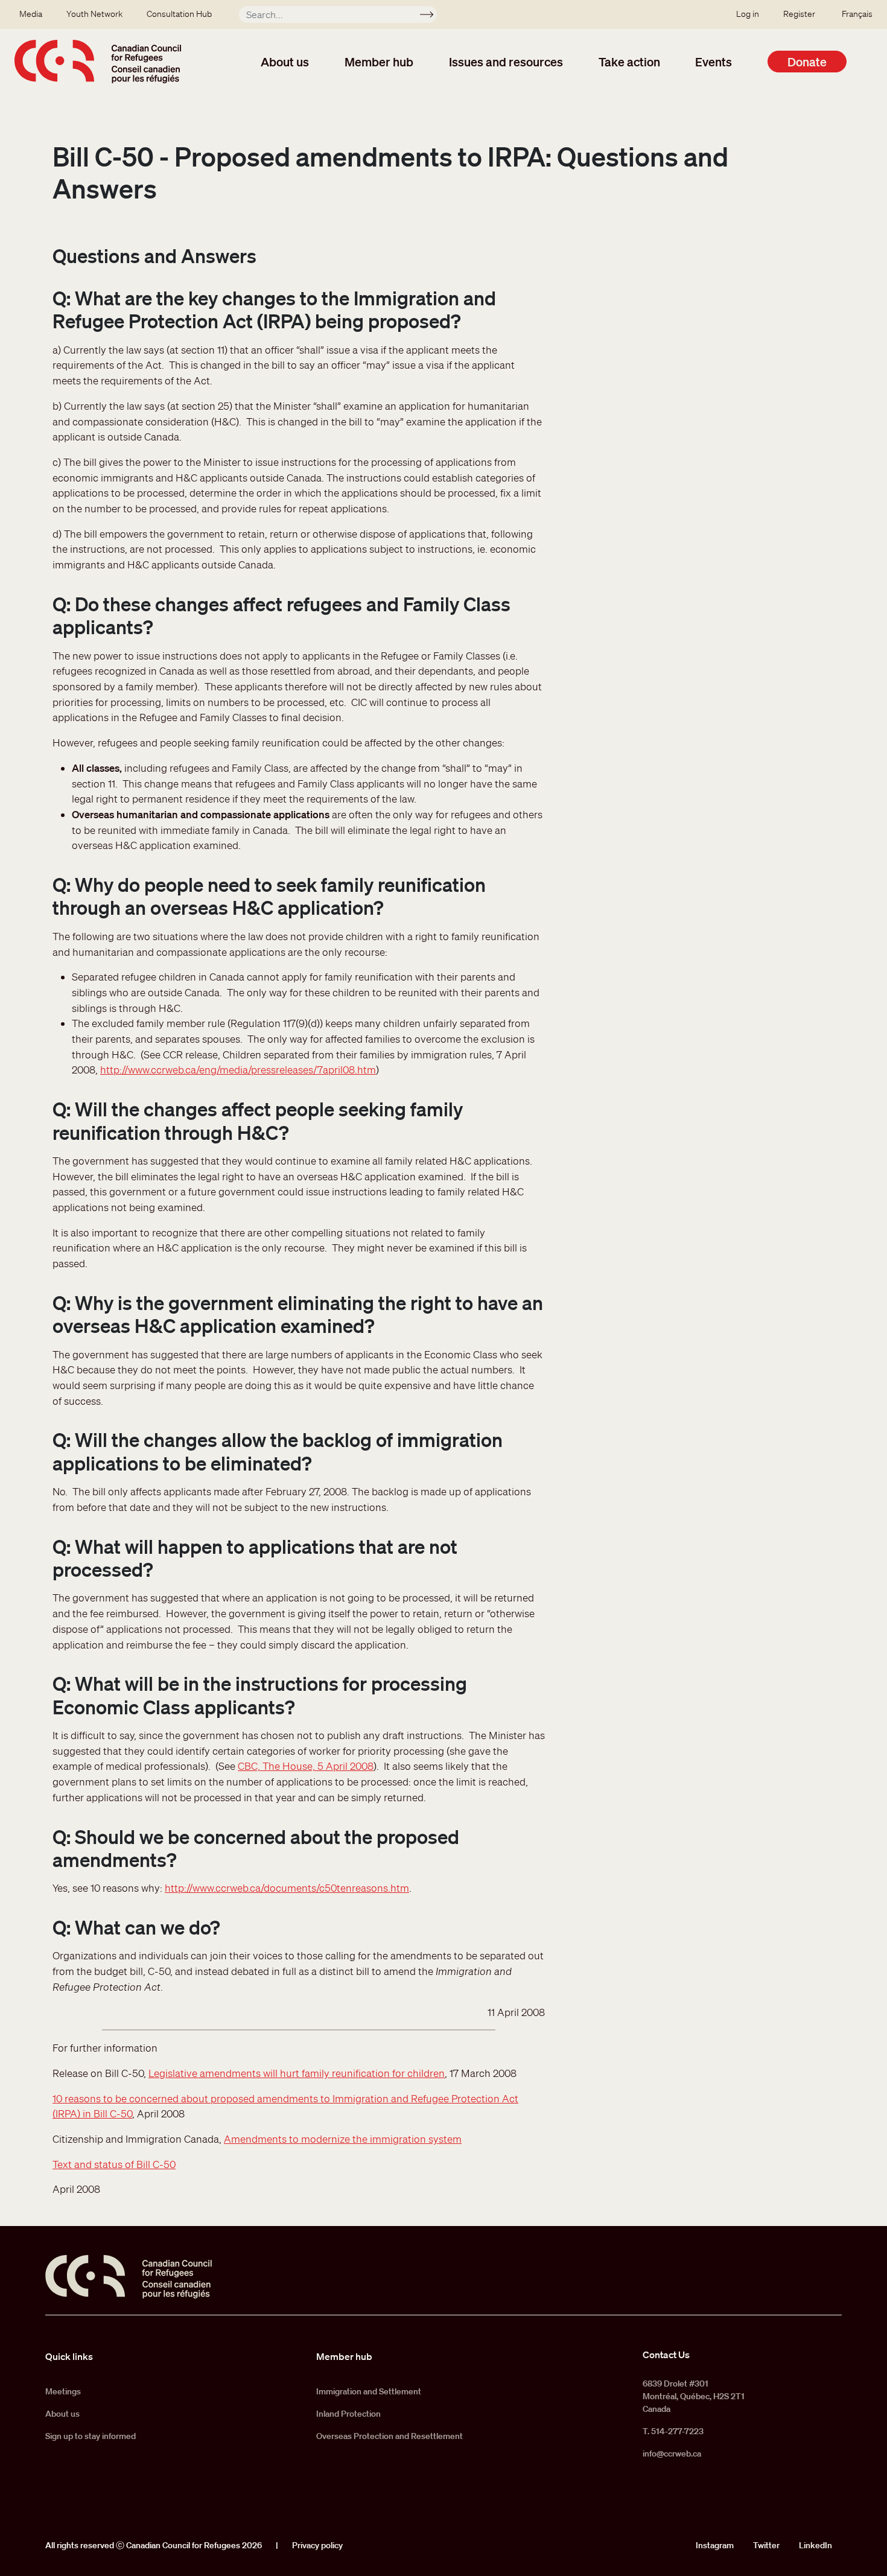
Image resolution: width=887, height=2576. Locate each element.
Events (714, 62)
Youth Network (94, 14)
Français (857, 14)
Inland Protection (348, 2414)
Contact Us (666, 2355)
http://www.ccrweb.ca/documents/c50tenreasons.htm (287, 1888)
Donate (807, 62)
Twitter (766, 2545)
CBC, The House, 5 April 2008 (306, 1766)
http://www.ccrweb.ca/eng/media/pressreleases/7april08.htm (238, 1070)
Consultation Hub (179, 14)
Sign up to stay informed (91, 2436)
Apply (432, 16)
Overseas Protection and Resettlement (389, 2436)
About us (285, 62)
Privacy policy (317, 2545)
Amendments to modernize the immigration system (343, 2139)
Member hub (379, 62)
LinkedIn (815, 2545)
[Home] (98, 62)
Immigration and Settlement (369, 2391)
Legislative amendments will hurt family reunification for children (297, 2073)
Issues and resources (506, 62)
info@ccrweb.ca (672, 2454)
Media (31, 14)
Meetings (63, 2391)
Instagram (715, 2545)
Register (799, 14)
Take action (629, 62)
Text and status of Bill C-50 (114, 2164)
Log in (748, 14)
